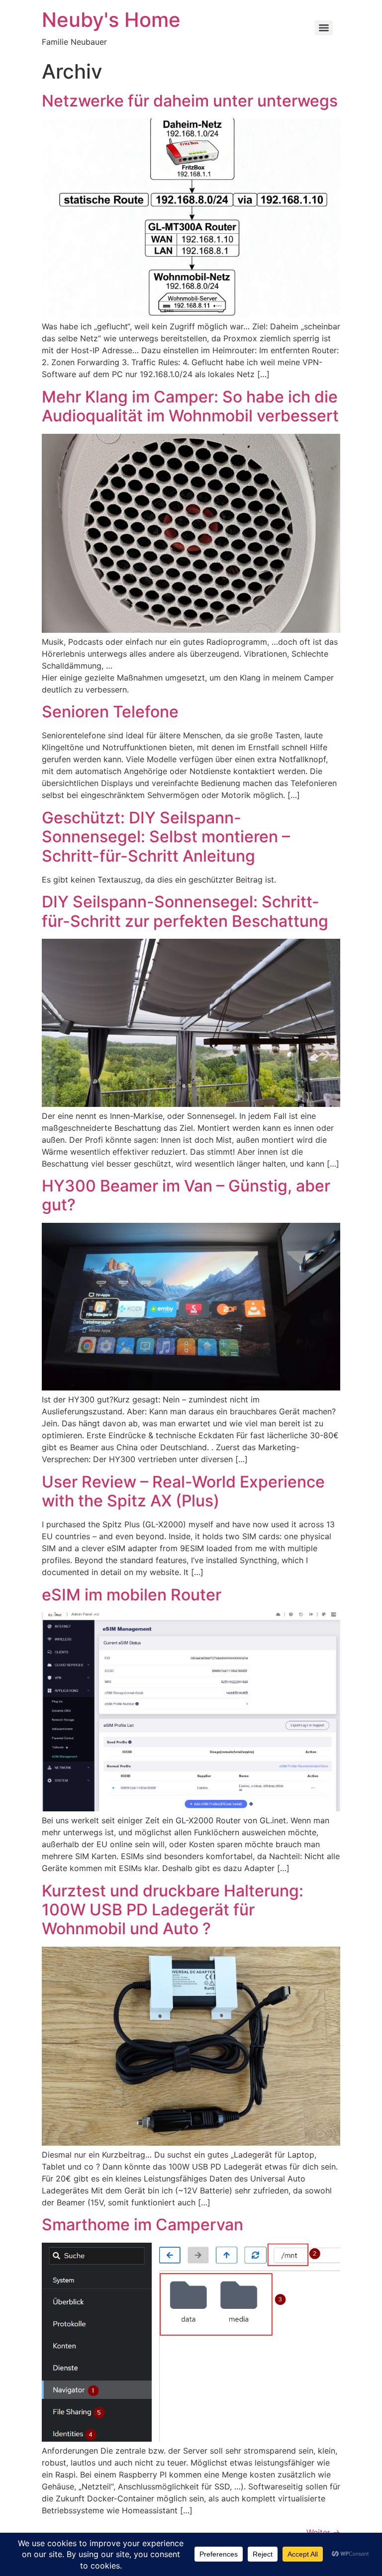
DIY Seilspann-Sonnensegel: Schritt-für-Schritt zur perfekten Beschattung (185, 911)
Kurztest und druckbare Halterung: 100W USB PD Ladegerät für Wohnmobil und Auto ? (173, 1910)
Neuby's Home (111, 20)
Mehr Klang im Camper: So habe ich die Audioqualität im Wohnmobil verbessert (190, 406)
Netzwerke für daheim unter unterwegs (190, 101)
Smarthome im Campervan (143, 2225)
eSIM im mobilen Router (132, 1595)
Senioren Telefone (110, 712)
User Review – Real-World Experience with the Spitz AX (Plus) (183, 1491)
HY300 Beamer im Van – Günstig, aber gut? (186, 1195)
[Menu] (324, 28)
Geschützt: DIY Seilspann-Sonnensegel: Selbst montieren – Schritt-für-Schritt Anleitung (166, 837)
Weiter (323, 2532)
